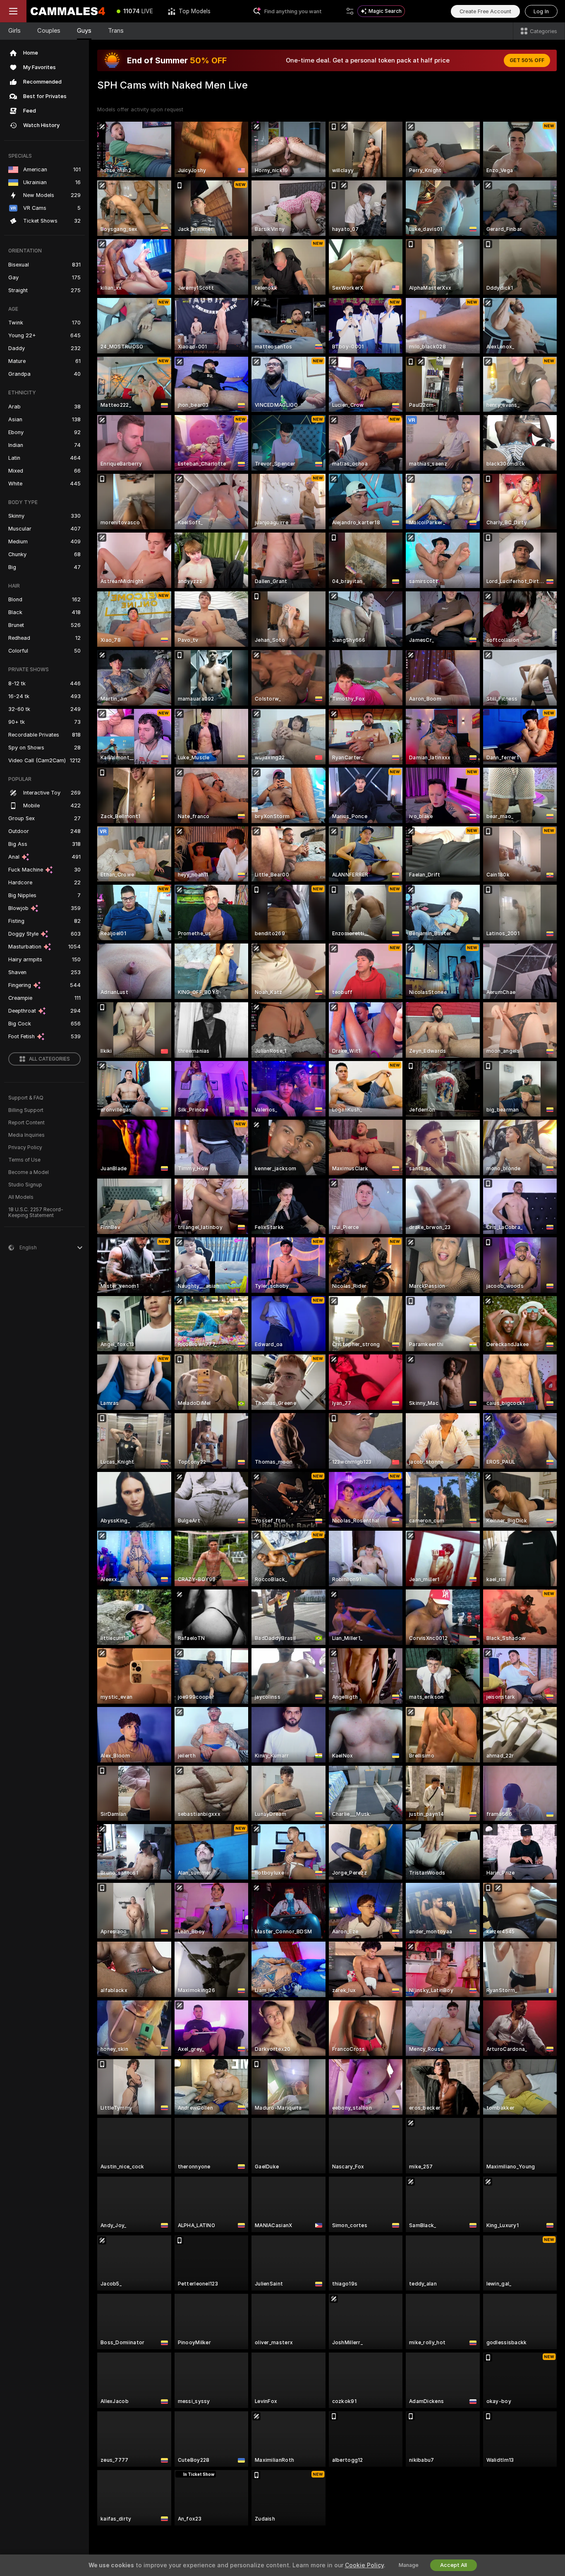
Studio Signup (25, 1185)
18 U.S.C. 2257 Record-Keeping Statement (36, 1212)
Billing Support (26, 1110)
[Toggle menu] (13, 11)
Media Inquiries (26, 1135)
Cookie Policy (364, 2565)
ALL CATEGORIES (49, 1059)
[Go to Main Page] (68, 11)
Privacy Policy (25, 1148)
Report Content (26, 1123)
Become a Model (29, 1172)
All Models (21, 1197)
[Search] (350, 11)
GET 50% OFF (527, 60)
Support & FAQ (26, 1098)
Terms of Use (24, 1160)
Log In (541, 11)
